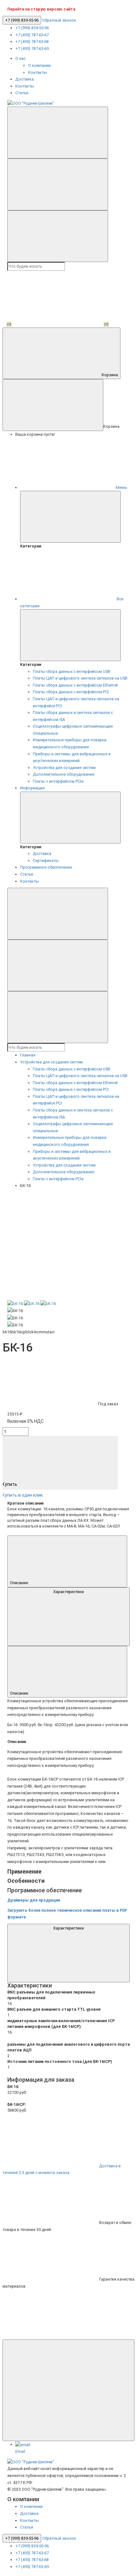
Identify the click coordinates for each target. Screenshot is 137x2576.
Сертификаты (46, 861)
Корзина (110, 375)
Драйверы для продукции (34, 1900)
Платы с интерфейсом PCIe (58, 781)
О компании (39, 65)
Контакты (37, 72)
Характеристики (68, 1592)
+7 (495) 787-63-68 (32, 42)
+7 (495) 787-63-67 (32, 35)
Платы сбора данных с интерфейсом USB (72, 671)
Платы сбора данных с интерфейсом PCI (71, 692)
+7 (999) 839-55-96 (22, 20)
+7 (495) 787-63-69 (32, 49)
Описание (19, 1583)
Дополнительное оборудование (64, 774)
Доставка (25, 79)
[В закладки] (59, 1273)
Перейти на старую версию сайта (41, 9)
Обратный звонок (59, 20)
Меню (121, 487)
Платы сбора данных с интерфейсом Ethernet (75, 685)
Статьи (22, 93)
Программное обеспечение (46, 867)
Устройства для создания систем (64, 768)
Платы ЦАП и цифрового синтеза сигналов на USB (80, 678)
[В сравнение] (59, 1219)
